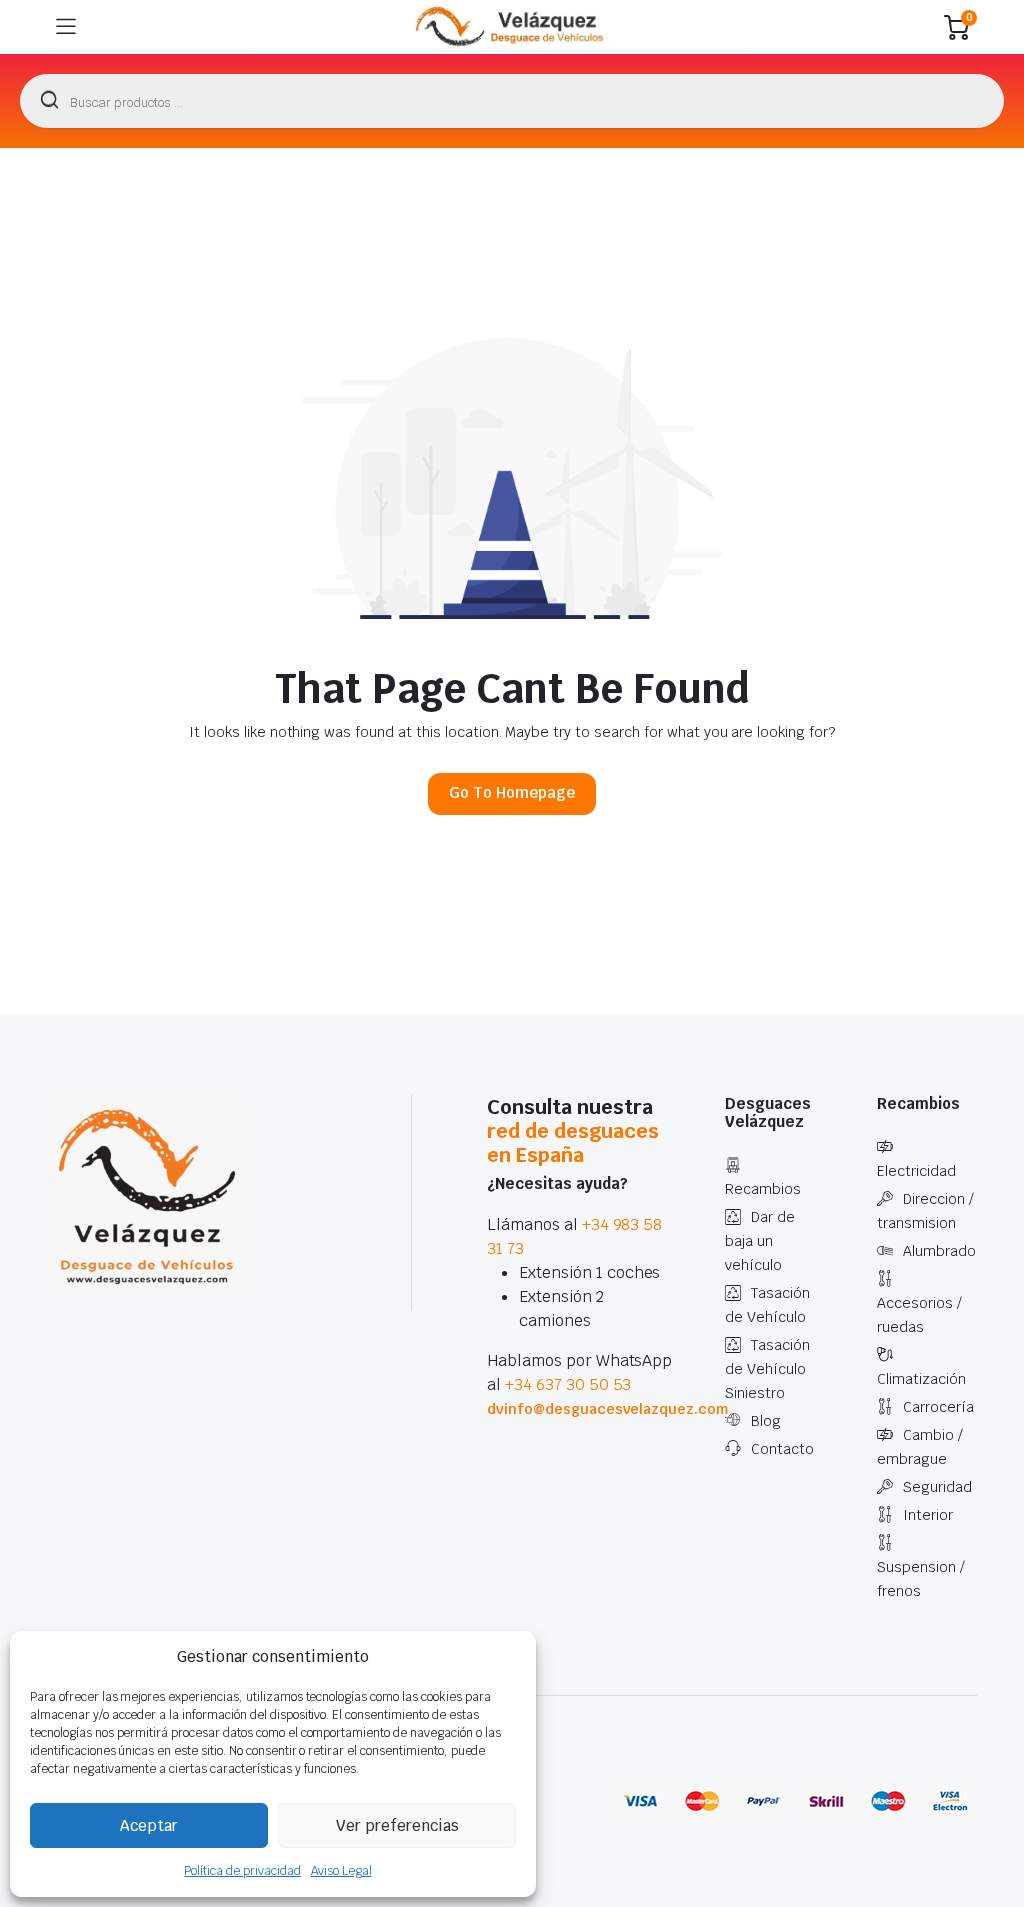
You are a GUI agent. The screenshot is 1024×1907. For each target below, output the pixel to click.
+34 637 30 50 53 (568, 1384)
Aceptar (149, 1825)
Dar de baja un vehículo (760, 1241)
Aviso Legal (341, 1871)
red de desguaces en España (573, 1143)
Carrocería (938, 1407)
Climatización (921, 1379)
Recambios (763, 1189)
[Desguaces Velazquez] (510, 27)
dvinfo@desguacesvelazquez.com (607, 1409)
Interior (928, 1515)
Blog (766, 1421)
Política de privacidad (242, 1871)
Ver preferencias (397, 1825)
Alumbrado (939, 1251)
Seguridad (937, 1487)
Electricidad (916, 1171)
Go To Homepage (512, 792)
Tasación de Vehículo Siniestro (767, 1369)
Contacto (782, 1449)
